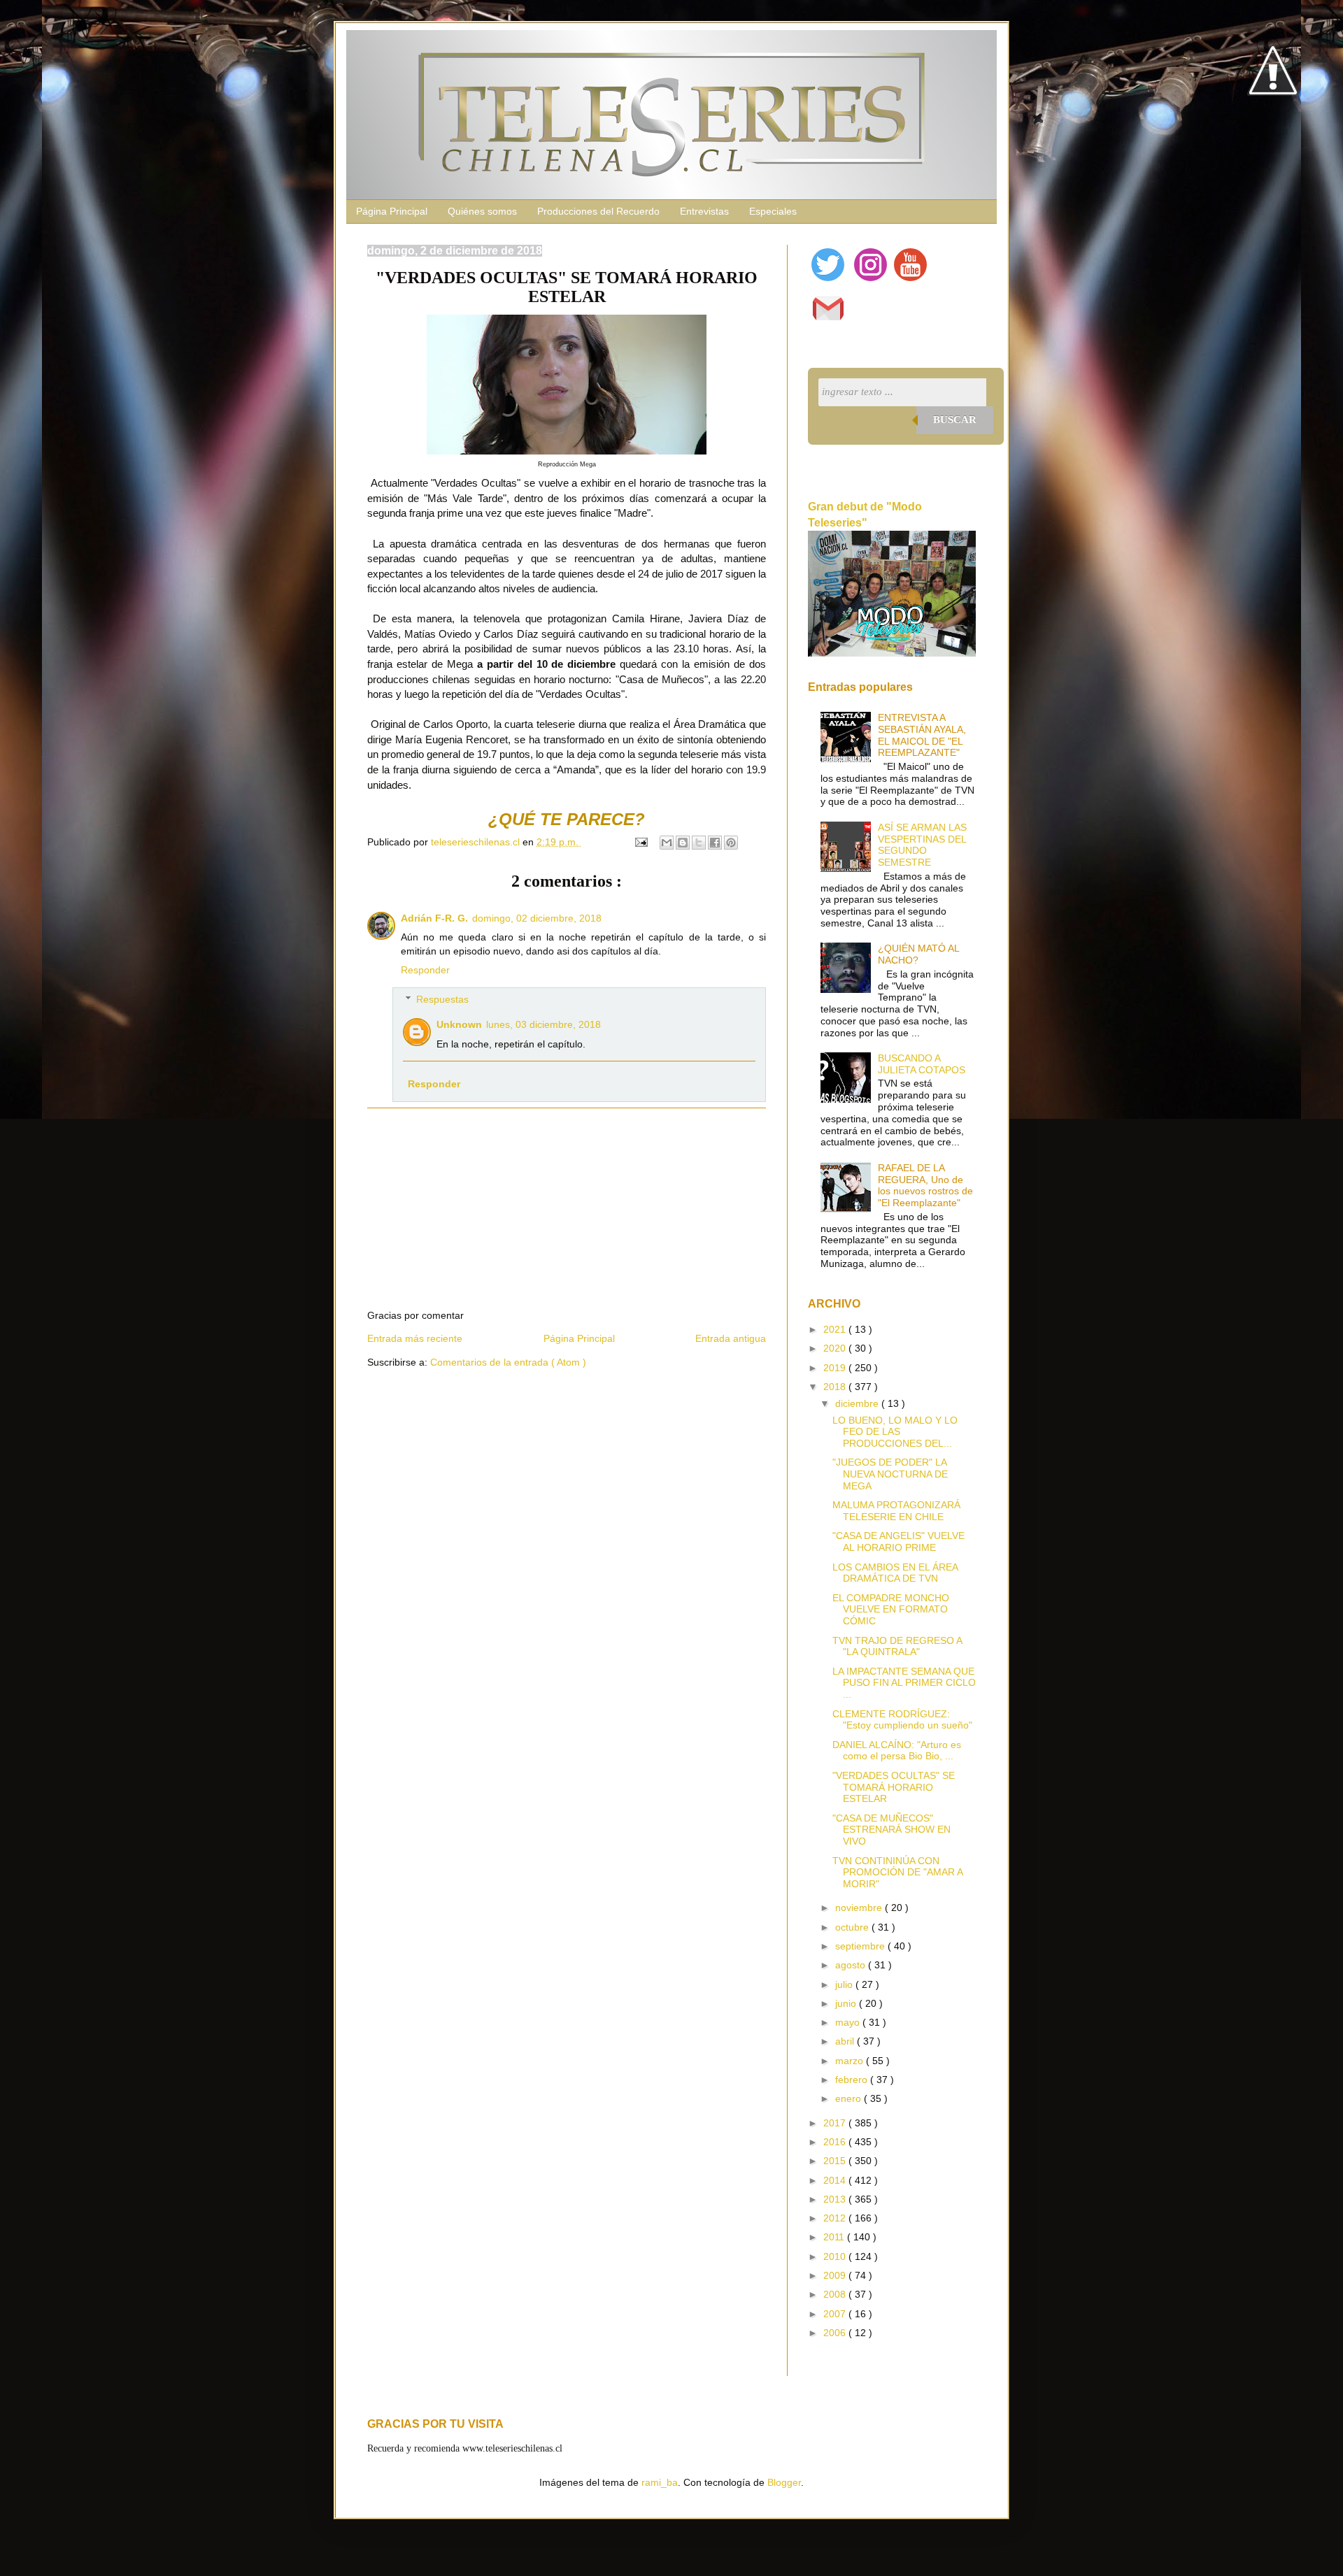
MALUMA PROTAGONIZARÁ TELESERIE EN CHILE (896, 1511)
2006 (836, 2333)
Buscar (955, 420)
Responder (425, 970)
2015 (836, 2161)
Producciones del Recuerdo (598, 211)
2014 (836, 2180)
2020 (836, 1348)
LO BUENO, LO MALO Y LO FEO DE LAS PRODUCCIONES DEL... (895, 1432)
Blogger (784, 2482)
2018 (836, 1387)
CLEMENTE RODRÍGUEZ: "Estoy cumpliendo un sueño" (902, 1720)
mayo (849, 2022)
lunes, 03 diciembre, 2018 (543, 1024)
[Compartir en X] (699, 843)
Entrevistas (704, 211)
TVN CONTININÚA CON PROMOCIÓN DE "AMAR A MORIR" (897, 1873)
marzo (851, 2061)
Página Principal (392, 211)
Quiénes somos (482, 211)
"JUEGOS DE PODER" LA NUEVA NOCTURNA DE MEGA (890, 1474)
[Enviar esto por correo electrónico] (667, 843)
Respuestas (442, 999)
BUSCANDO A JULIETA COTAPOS (922, 1064)
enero (850, 2098)
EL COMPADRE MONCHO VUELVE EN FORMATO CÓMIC (891, 1610)
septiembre (861, 1946)
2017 (836, 2123)
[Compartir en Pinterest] (731, 843)
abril (846, 2041)
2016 (836, 2142)
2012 (836, 2218)
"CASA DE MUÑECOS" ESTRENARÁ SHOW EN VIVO (891, 1830)
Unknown (459, 1024)
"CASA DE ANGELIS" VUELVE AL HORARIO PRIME (898, 1541)
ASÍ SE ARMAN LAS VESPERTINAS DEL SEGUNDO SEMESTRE (922, 845)
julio (845, 1984)
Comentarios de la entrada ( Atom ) (508, 1362)
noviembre (860, 1908)
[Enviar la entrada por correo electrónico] (640, 842)
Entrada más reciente (415, 1338)
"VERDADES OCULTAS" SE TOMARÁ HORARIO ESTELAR (894, 1787)
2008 (836, 2294)
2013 (836, 2199)
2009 (836, 2275)
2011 (835, 2237)
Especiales (773, 211)
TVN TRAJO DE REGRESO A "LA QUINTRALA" (897, 1646)
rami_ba (660, 2482)
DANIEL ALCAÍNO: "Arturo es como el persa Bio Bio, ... (897, 1751)
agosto (852, 1965)
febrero (853, 2080)
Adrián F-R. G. (434, 918)
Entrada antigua (731, 1338)
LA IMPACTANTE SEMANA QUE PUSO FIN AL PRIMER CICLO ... (904, 1683)
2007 (836, 2314)
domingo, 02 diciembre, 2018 (537, 918)
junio (847, 2003)
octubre (853, 1927)
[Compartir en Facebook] (715, 843)
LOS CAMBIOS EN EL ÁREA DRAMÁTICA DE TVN (895, 1573)
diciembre (858, 1403)
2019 (836, 1368)
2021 (836, 1329)
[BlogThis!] (683, 843)
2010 (836, 2256)
